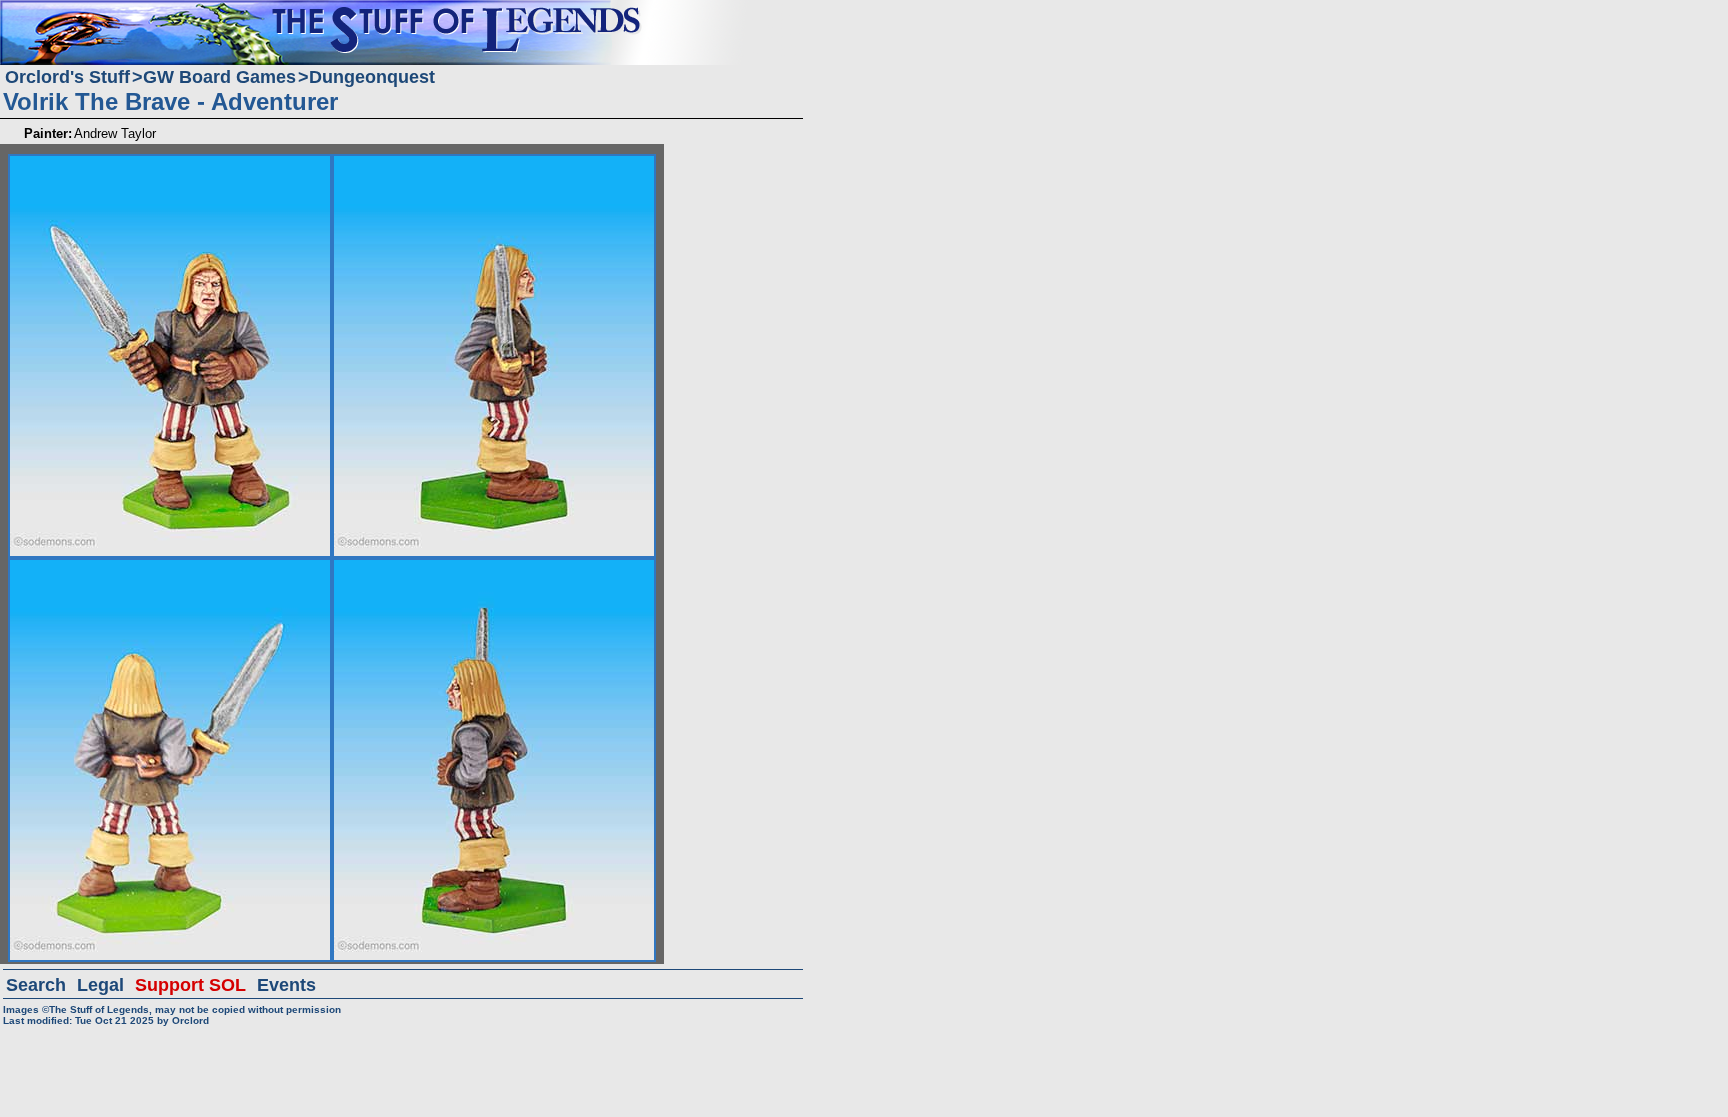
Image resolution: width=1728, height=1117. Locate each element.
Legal (100, 985)
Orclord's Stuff (67, 77)
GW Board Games (219, 77)
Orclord (190, 1020)
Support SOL (190, 985)
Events (286, 985)
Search (36, 985)
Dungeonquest (372, 77)
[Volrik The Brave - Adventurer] (170, 162)
